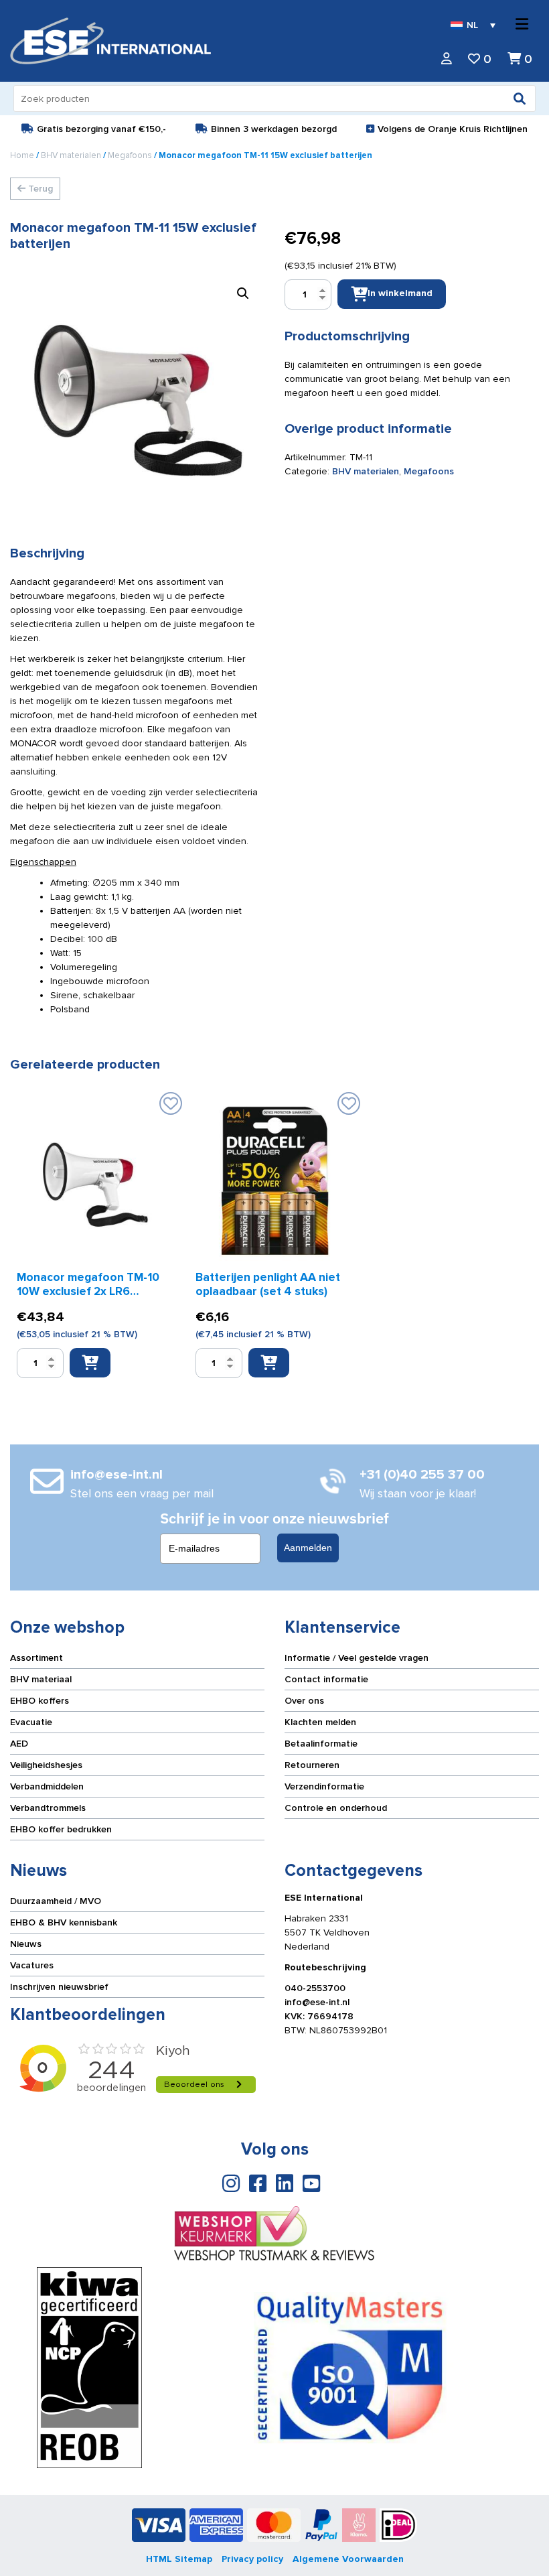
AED (19, 1744)
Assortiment (36, 1658)
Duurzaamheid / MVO (56, 1901)
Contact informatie (326, 1679)
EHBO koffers (40, 1701)
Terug (39, 189)
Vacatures (32, 1965)
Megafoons (130, 155)
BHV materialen (71, 155)
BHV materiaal (41, 1679)
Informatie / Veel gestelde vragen (357, 1658)
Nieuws (26, 1944)
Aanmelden (308, 1548)
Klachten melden (320, 1722)
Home (22, 155)
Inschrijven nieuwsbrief (59, 1987)
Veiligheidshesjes (46, 1765)
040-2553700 (315, 1988)
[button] (243, 293)
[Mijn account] (447, 59)
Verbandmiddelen (47, 1786)
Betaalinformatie (321, 1744)
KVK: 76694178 (319, 2016)
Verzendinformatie (324, 1786)
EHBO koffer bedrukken (61, 1829)
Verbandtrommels (48, 1808)
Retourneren (312, 1765)
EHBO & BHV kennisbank (64, 1922)
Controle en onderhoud (336, 1808)
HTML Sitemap (179, 2559)
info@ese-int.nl (317, 2002)
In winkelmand (400, 293)
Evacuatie (31, 1722)
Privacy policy (252, 2559)
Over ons (304, 1701)
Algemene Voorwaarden (348, 2559)
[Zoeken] (520, 98)
